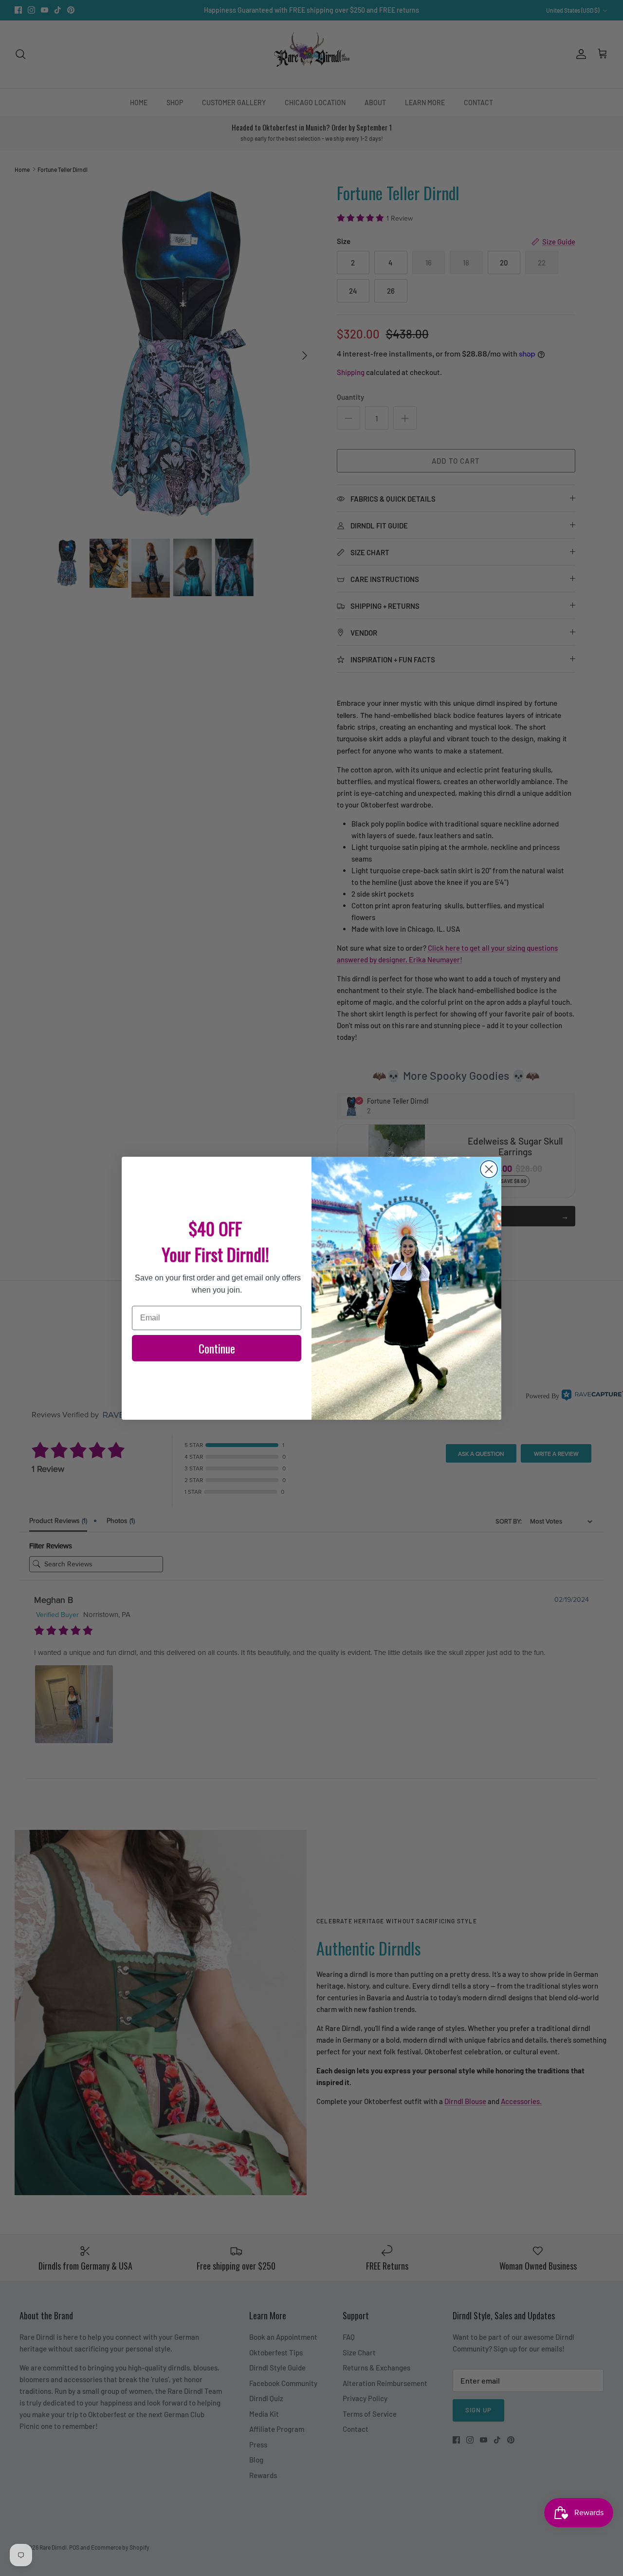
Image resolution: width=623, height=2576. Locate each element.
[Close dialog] (489, 1169)
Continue (217, 1348)
